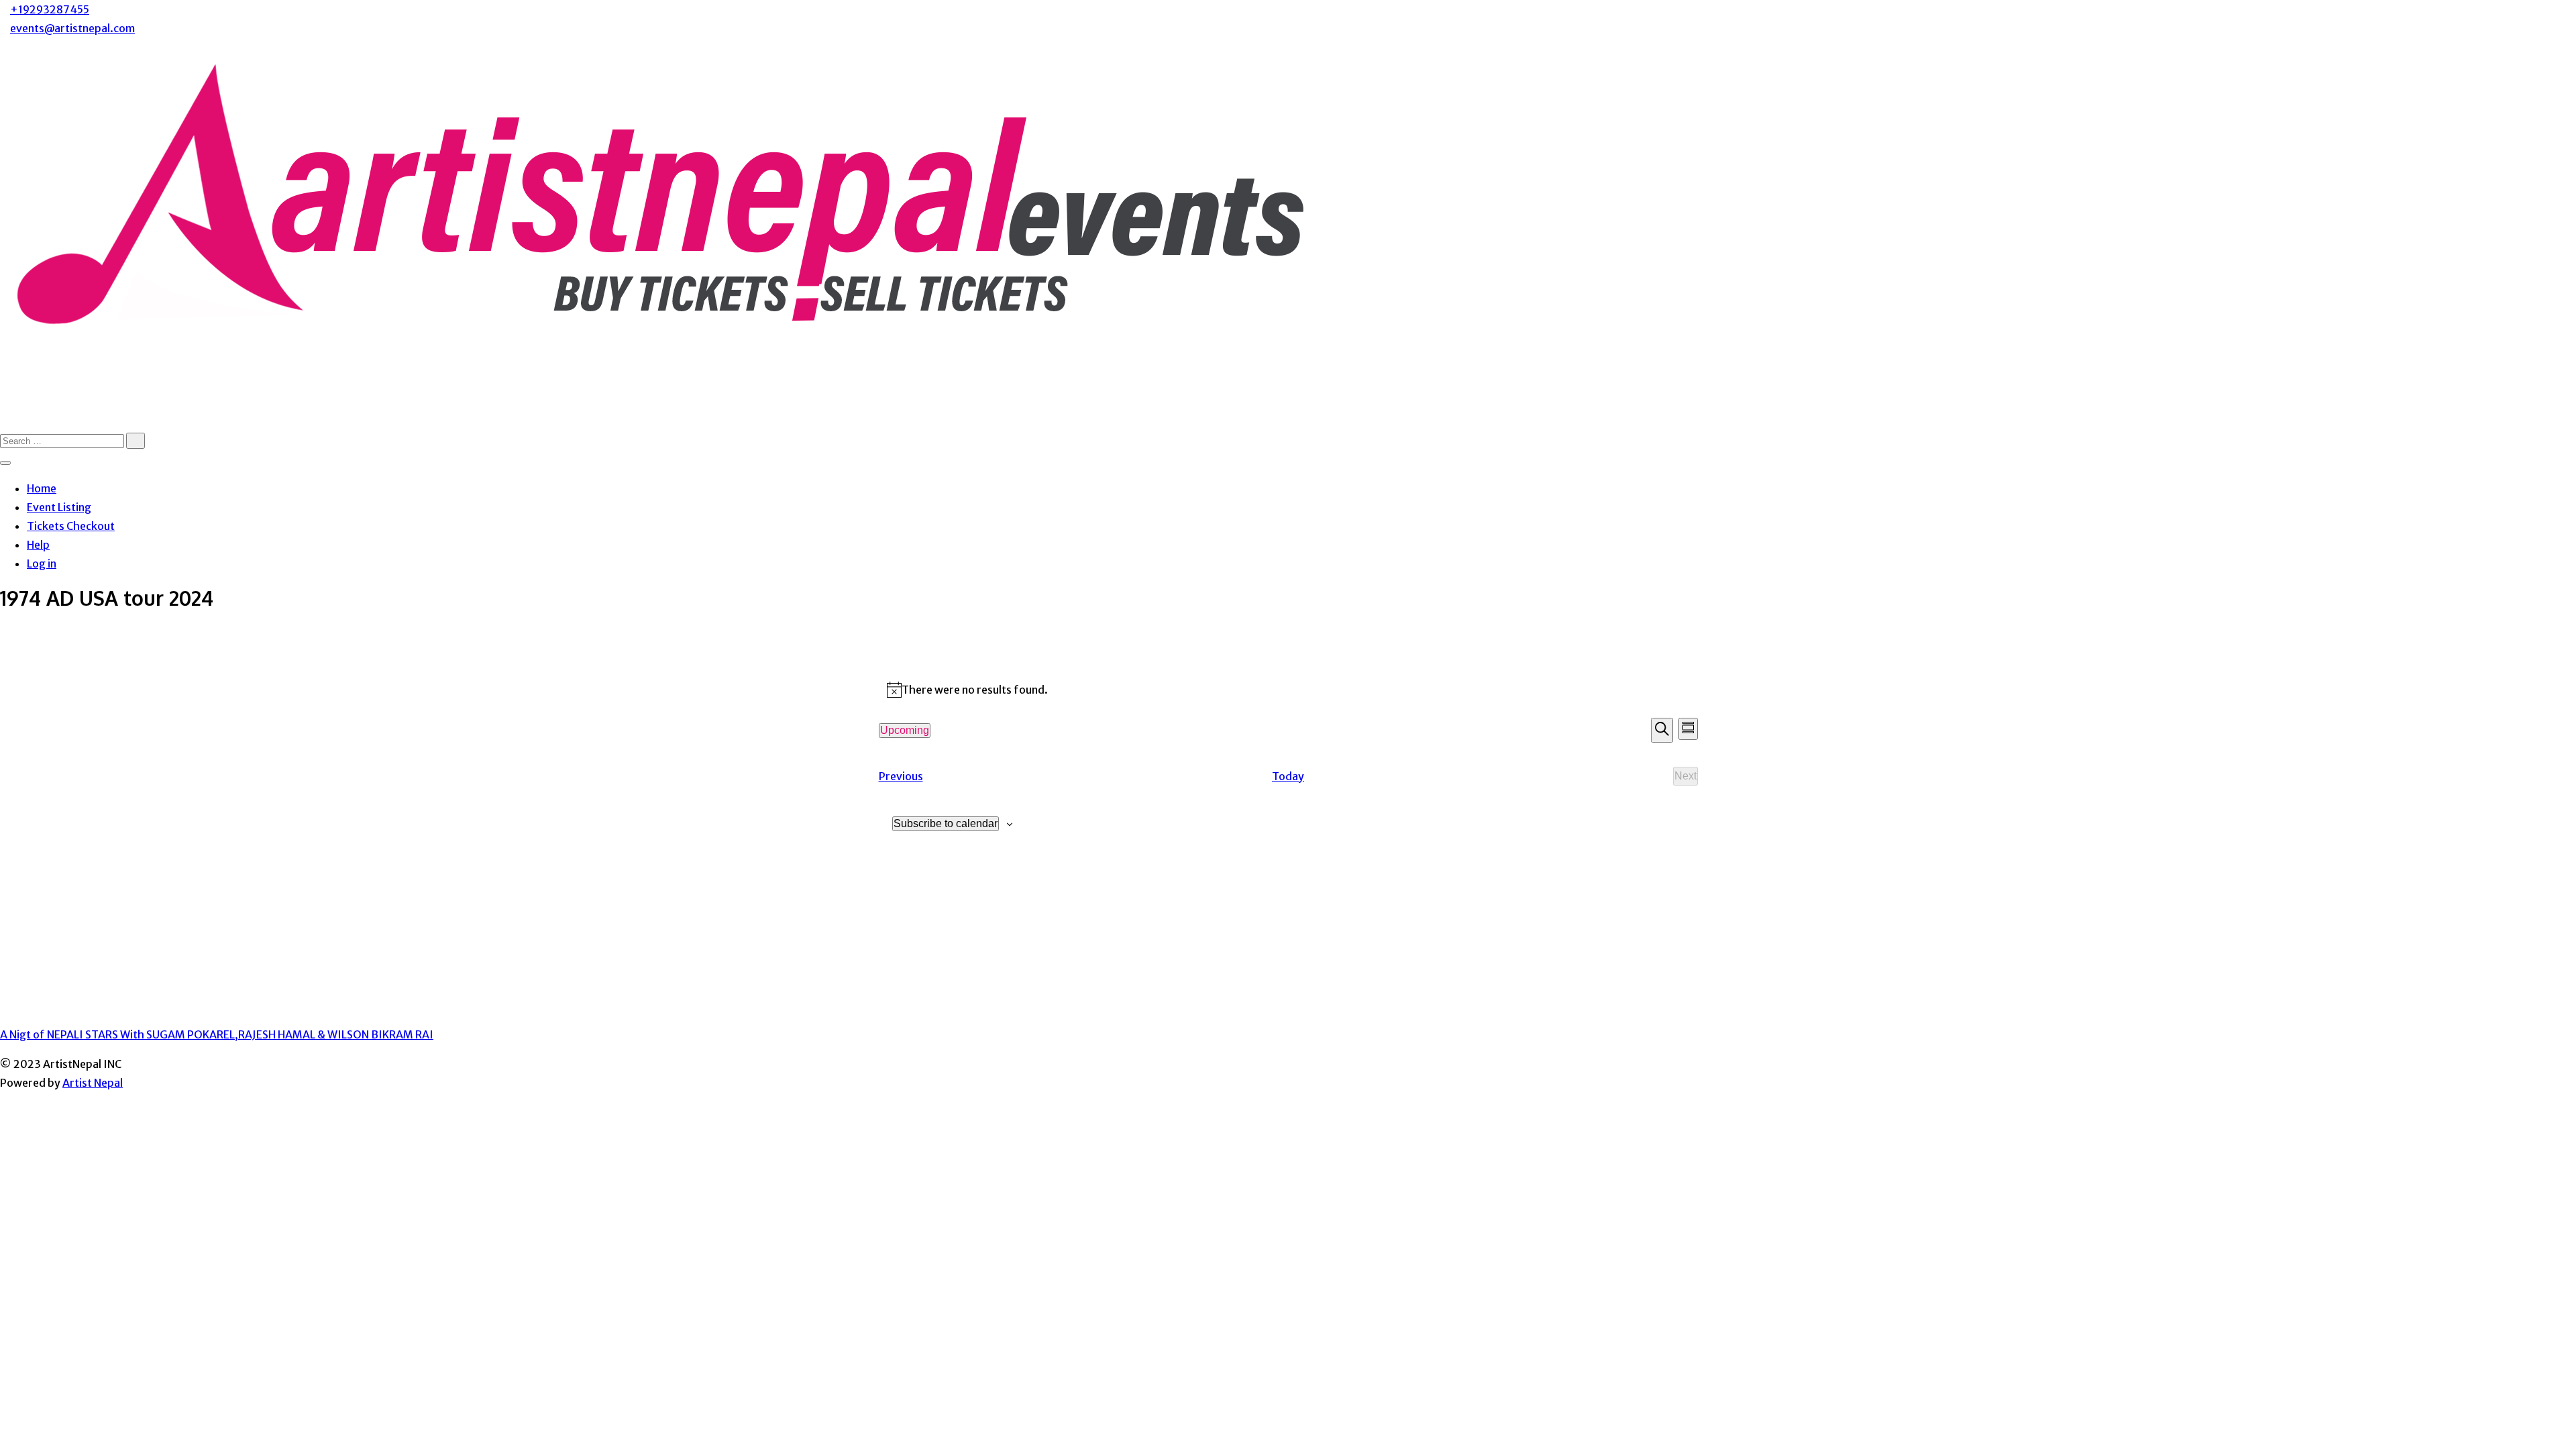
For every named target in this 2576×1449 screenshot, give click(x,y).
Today (1288, 776)
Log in (42, 563)
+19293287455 (50, 9)
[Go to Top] (4, 1102)
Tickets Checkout (71, 526)
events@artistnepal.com (72, 28)
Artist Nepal (93, 1083)
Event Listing (59, 507)
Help (38, 545)
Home (42, 488)
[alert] (1288, 690)
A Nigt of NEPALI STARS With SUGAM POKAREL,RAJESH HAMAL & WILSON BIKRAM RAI (217, 1034)
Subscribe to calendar (946, 823)
